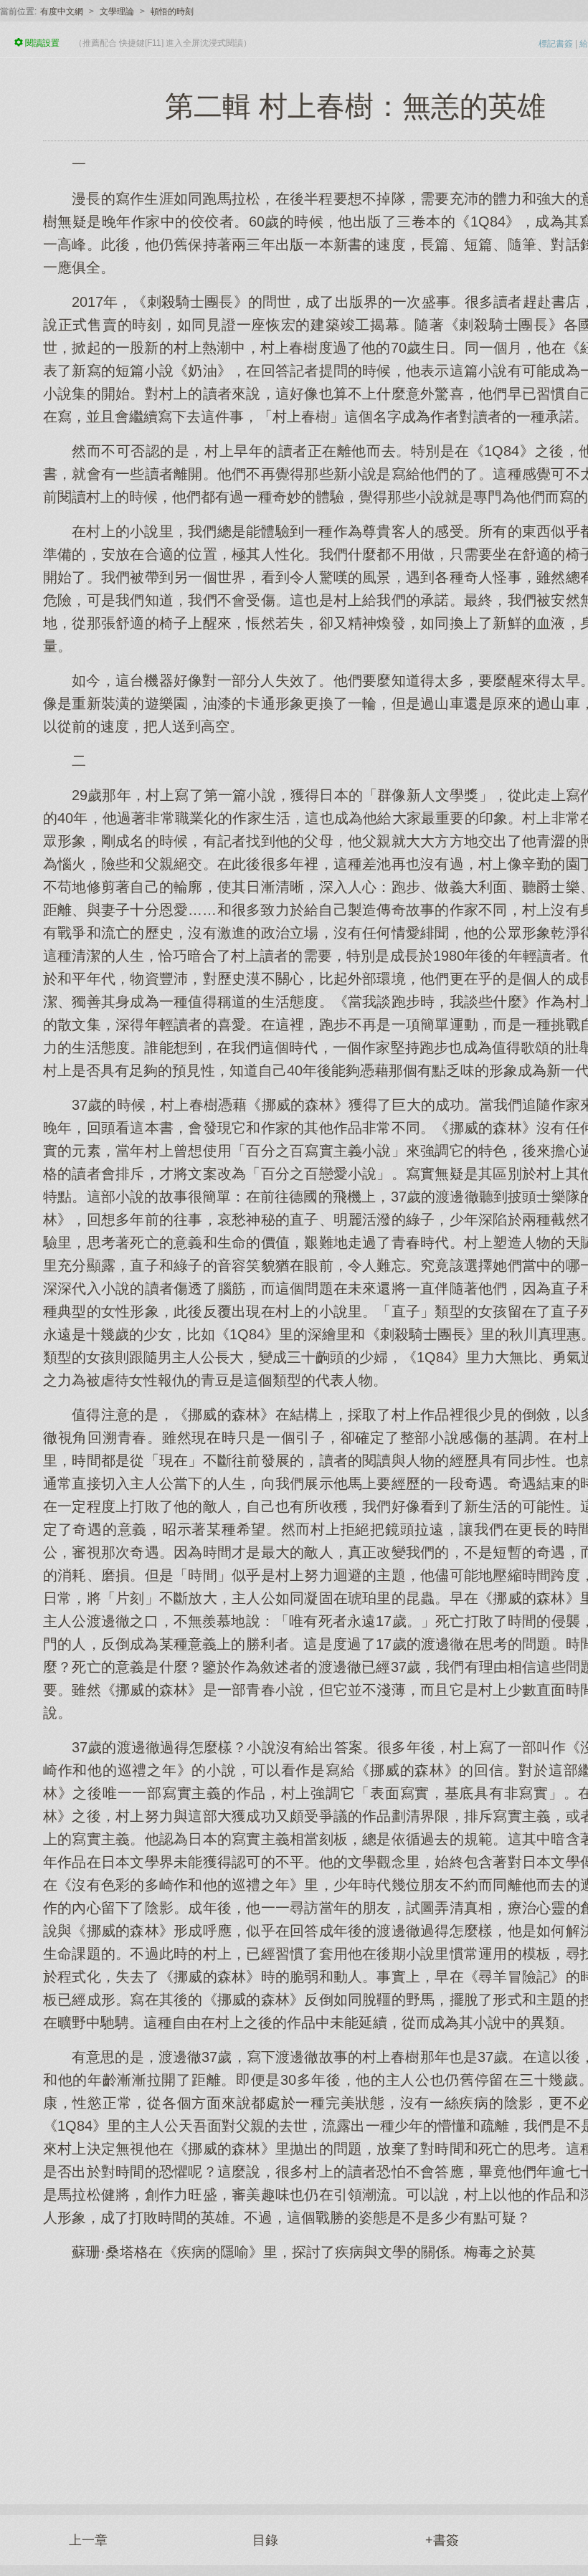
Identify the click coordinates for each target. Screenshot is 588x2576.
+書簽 (442, 2540)
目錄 (265, 2540)
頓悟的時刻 (172, 11)
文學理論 (117, 11)
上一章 (88, 2540)
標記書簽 (556, 44)
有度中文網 (62, 11)
